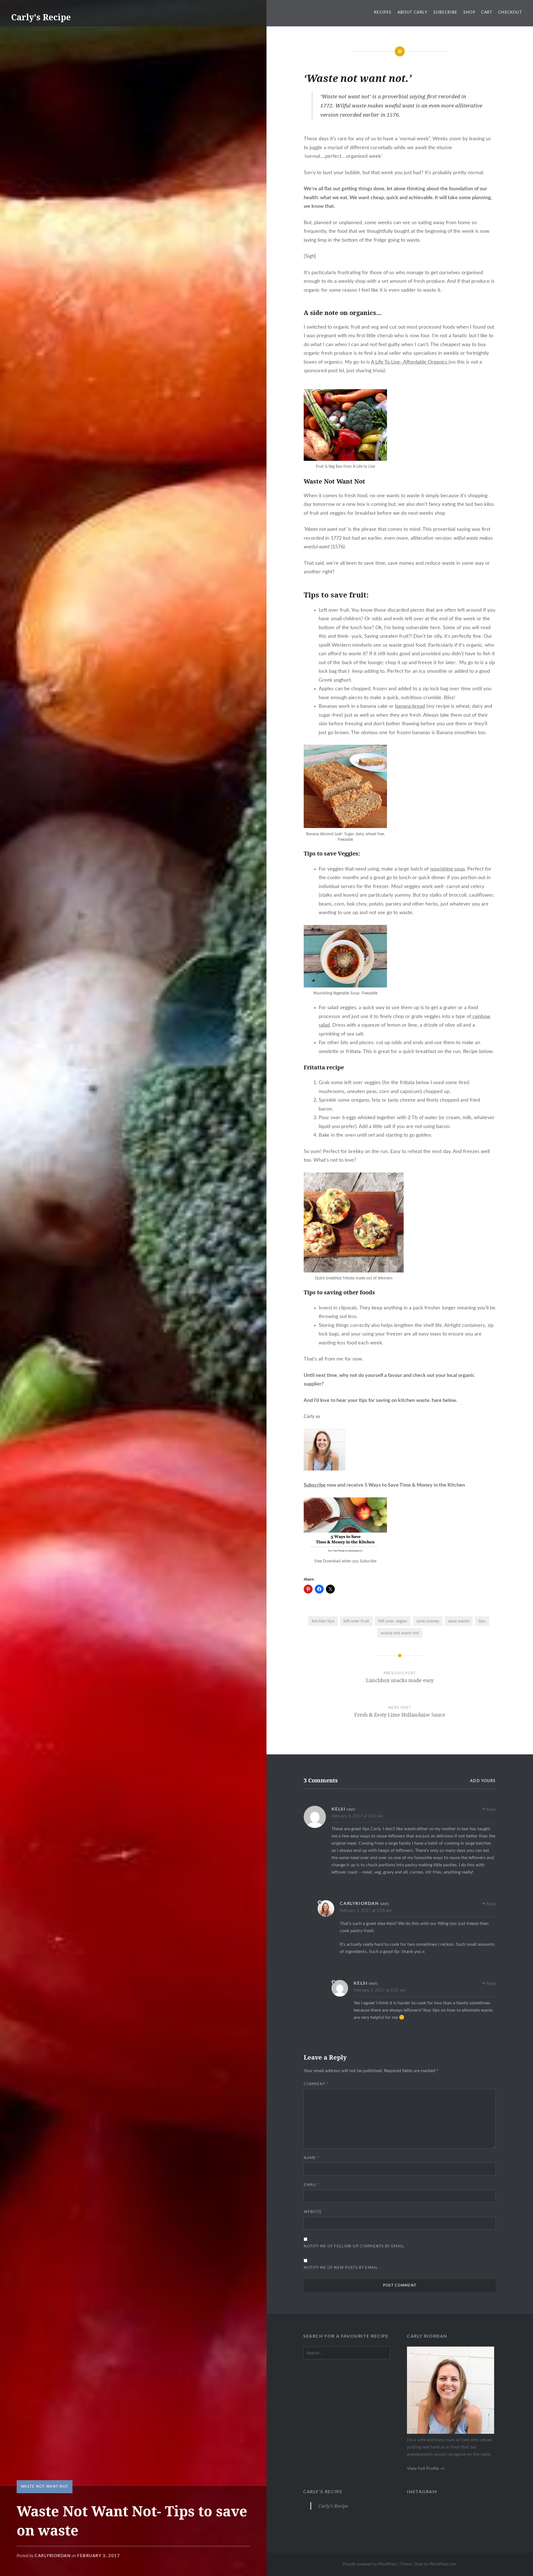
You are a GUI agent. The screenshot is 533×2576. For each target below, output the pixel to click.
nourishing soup (447, 869)
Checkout (510, 12)
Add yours (483, 1781)
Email (312, 2185)
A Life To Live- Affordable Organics (410, 362)
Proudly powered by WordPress (370, 2564)
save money (428, 1621)
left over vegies (393, 1621)
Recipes (383, 12)
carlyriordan (53, 2556)
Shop (469, 12)
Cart (487, 12)
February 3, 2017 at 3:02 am (357, 1816)
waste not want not (400, 1633)
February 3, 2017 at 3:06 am (366, 1911)
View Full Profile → (426, 2469)
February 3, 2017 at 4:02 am (379, 1990)
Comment (316, 2084)
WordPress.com (443, 2564)
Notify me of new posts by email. (341, 2268)
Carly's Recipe (41, 17)
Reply (491, 1810)
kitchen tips (323, 1621)
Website (313, 2212)
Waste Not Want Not (45, 2487)
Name (311, 2158)
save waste (459, 1621)
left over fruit (356, 1621)
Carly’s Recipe (323, 2492)
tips (482, 1621)
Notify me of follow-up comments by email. (354, 2246)
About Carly (413, 12)
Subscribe (445, 12)
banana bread (410, 706)
